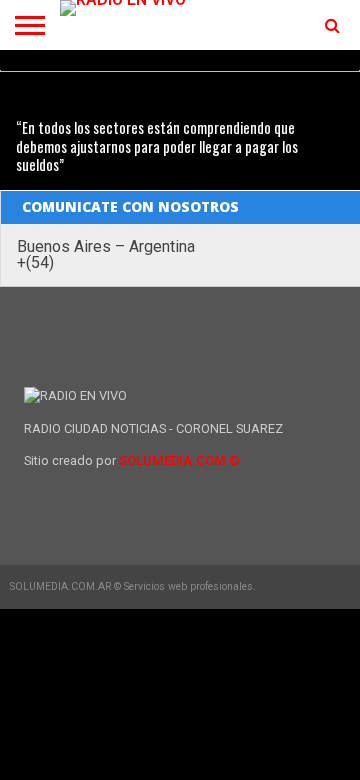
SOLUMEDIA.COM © (179, 460)
